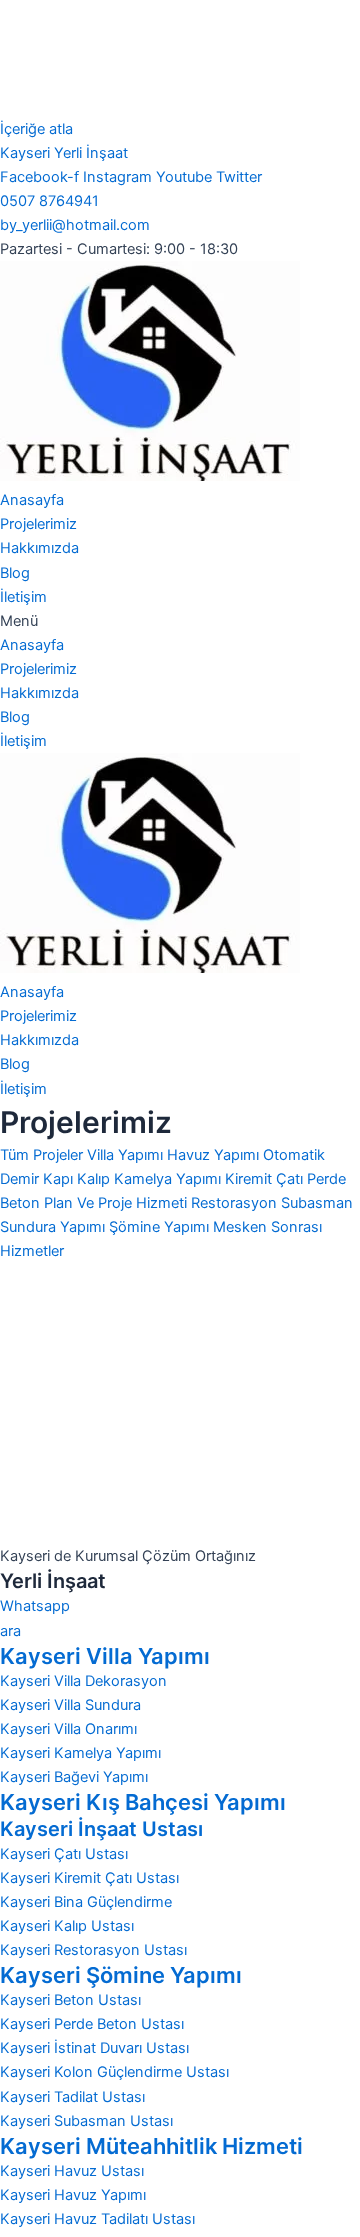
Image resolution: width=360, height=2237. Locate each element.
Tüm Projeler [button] (43, 1155)
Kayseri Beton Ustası (70, 2000)
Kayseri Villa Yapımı (105, 1656)
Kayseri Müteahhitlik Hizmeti (151, 2146)
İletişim (23, 597)
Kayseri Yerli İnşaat (64, 153)
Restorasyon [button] (236, 1203)
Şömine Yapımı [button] (161, 1227)
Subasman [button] (317, 1203)
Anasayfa (32, 500)
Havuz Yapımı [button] (215, 1155)
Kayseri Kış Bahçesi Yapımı (143, 1802)
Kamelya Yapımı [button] (169, 1179)
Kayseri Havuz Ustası (72, 2171)
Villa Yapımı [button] (127, 1155)
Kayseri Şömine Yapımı (121, 1975)
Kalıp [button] (95, 1179)
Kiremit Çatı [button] (266, 1179)
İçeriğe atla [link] (36, 129)
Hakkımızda (39, 548)
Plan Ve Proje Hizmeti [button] (117, 1203)
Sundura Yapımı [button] (54, 1227)
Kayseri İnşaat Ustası (101, 1829)
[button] (180, 621)
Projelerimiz (38, 524)
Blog (15, 573)
